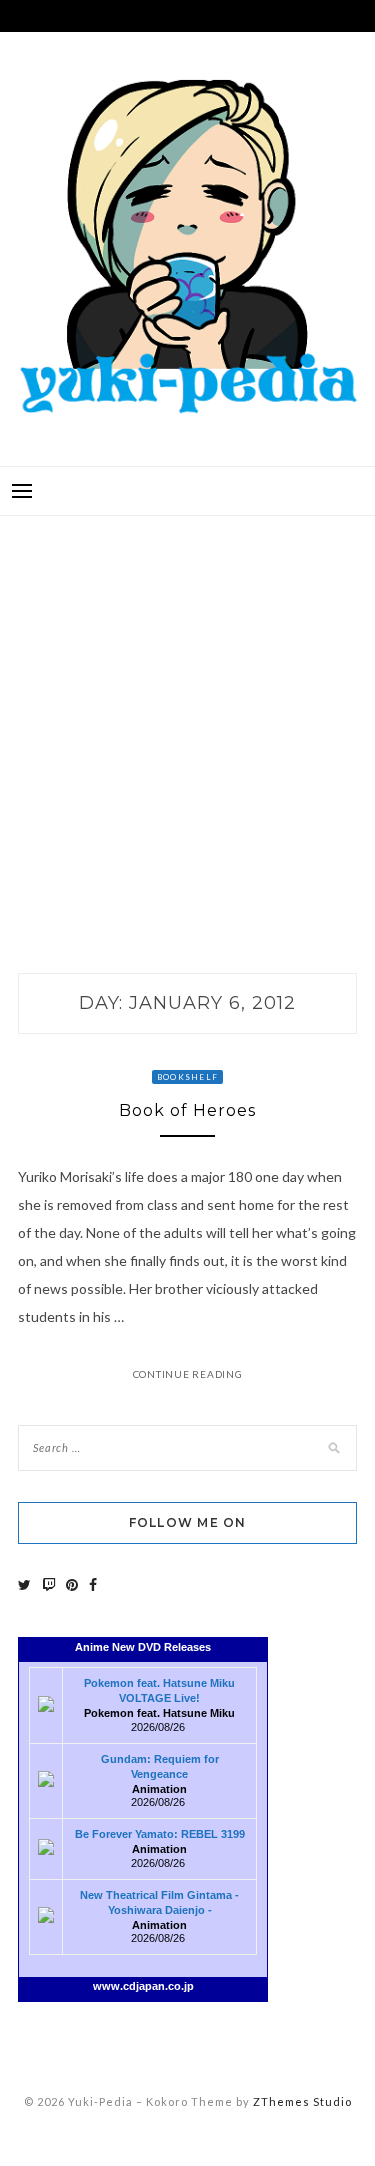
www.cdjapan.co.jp (143, 1986)
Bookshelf (187, 1077)
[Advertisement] (187, 723)
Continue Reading (188, 1374)
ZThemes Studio (302, 2101)
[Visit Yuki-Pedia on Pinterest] (72, 1584)
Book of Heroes (187, 1110)
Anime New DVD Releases (143, 1647)
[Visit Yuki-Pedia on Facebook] (93, 1584)
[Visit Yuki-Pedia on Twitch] (49, 1584)
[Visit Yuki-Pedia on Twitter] (24, 1584)
